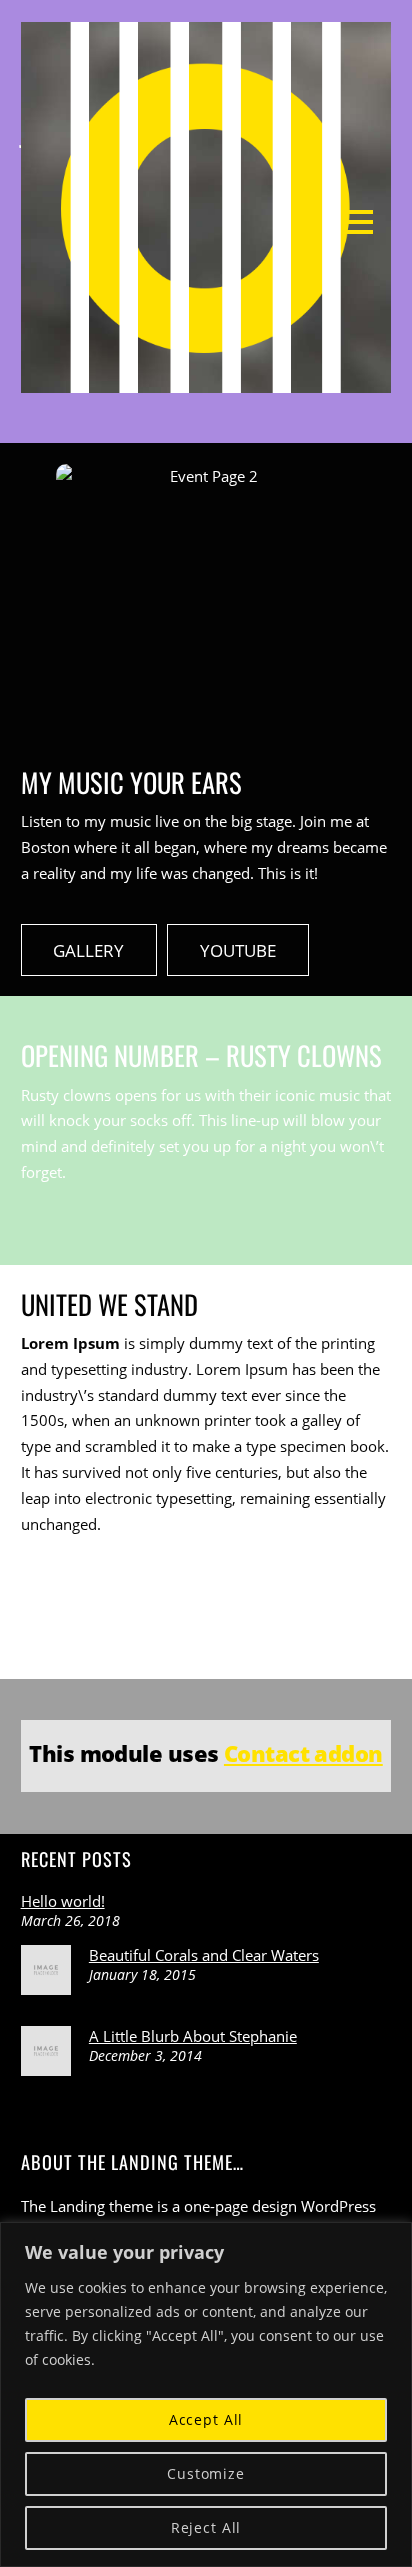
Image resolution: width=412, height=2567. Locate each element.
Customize (206, 2473)
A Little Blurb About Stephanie (193, 2036)
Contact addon (303, 1753)
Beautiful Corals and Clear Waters (204, 1955)
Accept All (206, 2419)
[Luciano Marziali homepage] (206, 379)
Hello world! (63, 1901)
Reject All (206, 2527)
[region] (206, 2394)
